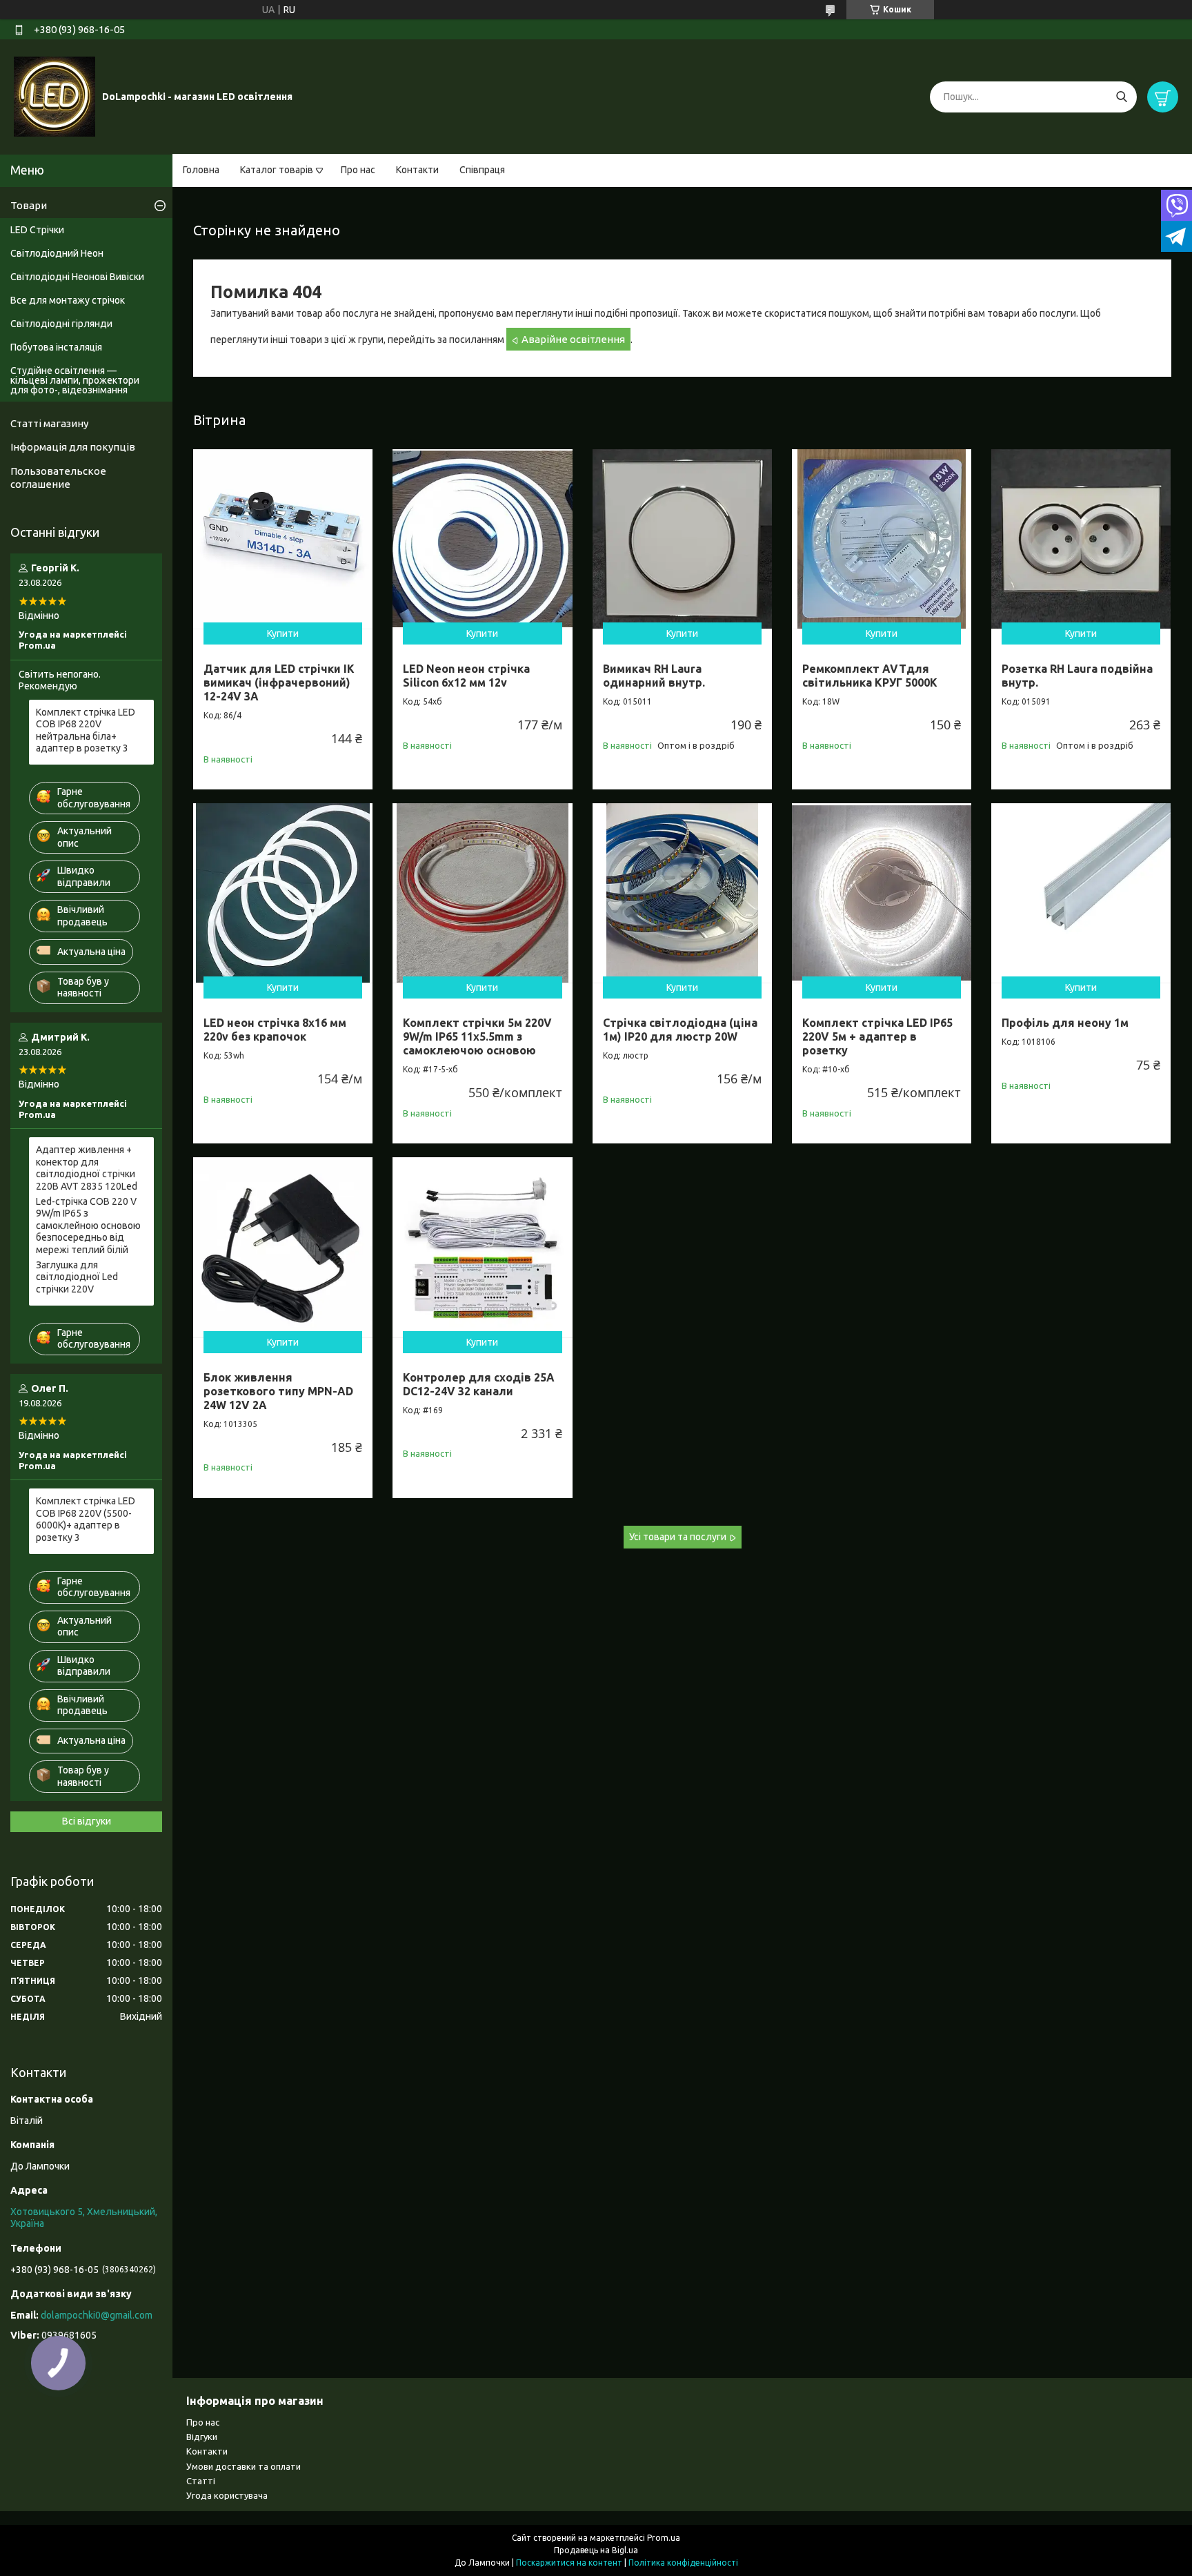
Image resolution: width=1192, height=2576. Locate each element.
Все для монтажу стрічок (68, 300)
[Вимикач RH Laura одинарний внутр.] (682, 539)
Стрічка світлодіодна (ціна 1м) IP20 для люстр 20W (680, 1030)
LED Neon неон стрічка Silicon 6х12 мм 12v (466, 676)
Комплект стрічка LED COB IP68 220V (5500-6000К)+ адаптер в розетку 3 (86, 1519)
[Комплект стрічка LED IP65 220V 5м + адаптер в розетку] (882, 893)
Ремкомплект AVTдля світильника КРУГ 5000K (870, 676)
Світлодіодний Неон (57, 253)
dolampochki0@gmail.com (97, 2315)
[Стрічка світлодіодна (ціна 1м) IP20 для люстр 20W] (682, 893)
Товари (29, 205)
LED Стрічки (37, 230)
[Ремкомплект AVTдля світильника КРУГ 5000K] (882, 539)
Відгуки (202, 2437)
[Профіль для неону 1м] (1081, 893)
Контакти (417, 170)
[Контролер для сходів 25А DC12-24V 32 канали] (482, 1247)
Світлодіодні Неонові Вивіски (77, 277)
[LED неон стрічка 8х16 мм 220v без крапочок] (283, 893)
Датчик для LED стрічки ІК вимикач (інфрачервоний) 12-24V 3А (279, 682)
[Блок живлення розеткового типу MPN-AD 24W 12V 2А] (283, 1247)
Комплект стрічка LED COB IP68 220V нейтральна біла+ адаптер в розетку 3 (86, 730)
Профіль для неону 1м (1065, 1023)
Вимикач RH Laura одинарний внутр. (654, 676)
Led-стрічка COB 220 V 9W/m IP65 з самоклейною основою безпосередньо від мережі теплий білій (88, 1226)
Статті (201, 2481)
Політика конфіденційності (683, 2563)
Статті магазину (49, 423)
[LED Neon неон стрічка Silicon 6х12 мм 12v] (482, 539)
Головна (201, 170)
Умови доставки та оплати (244, 2466)
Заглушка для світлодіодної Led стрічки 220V (77, 1277)
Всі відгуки (87, 1821)
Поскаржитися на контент (569, 2563)
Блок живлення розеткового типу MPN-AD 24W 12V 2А (278, 1391)
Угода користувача (227, 2495)
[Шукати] (1121, 97)
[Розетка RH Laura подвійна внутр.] (1081, 539)
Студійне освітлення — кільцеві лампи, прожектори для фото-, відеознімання (75, 380)
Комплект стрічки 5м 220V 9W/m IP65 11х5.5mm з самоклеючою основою (477, 1036)
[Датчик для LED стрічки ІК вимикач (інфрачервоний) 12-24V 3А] (283, 539)
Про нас (358, 170)
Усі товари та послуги (678, 1537)
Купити (283, 633)
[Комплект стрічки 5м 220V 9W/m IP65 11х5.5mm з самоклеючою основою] (482, 893)
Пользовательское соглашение (58, 478)
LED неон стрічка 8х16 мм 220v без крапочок (275, 1030)
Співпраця (482, 170)
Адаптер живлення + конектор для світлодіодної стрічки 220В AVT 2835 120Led (87, 1168)
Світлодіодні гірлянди (61, 324)
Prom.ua (664, 2538)
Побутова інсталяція (56, 347)
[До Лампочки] (54, 96)
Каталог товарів (277, 170)
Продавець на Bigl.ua (596, 2550)
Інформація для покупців (73, 447)
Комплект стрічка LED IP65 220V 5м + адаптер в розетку (877, 1036)
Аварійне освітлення (573, 339)
